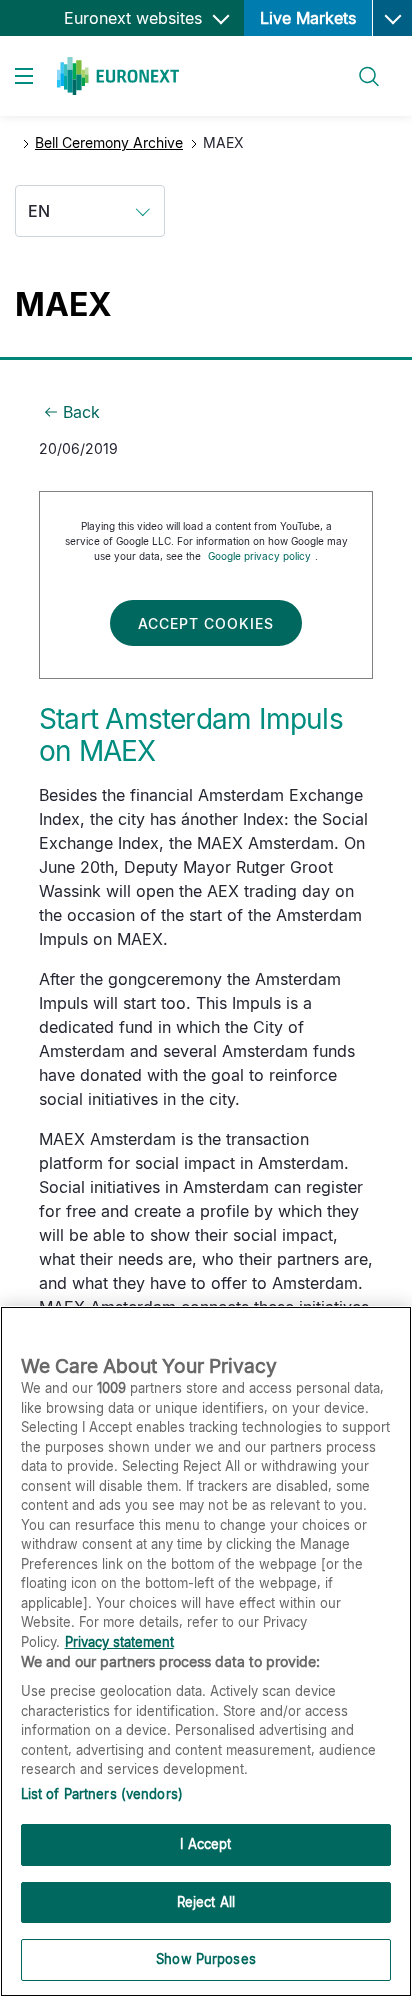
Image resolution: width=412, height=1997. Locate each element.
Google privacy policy (259, 556)
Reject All (206, 1902)
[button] (392, 18)
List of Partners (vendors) (102, 1794)
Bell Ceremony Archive (109, 142)
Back (81, 412)
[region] (206, 1651)
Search (359, 64)
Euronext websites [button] (135, 18)
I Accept (205, 1844)
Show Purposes (206, 1959)
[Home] (118, 76)
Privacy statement (119, 1642)
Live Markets (308, 18)
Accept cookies (206, 623)
